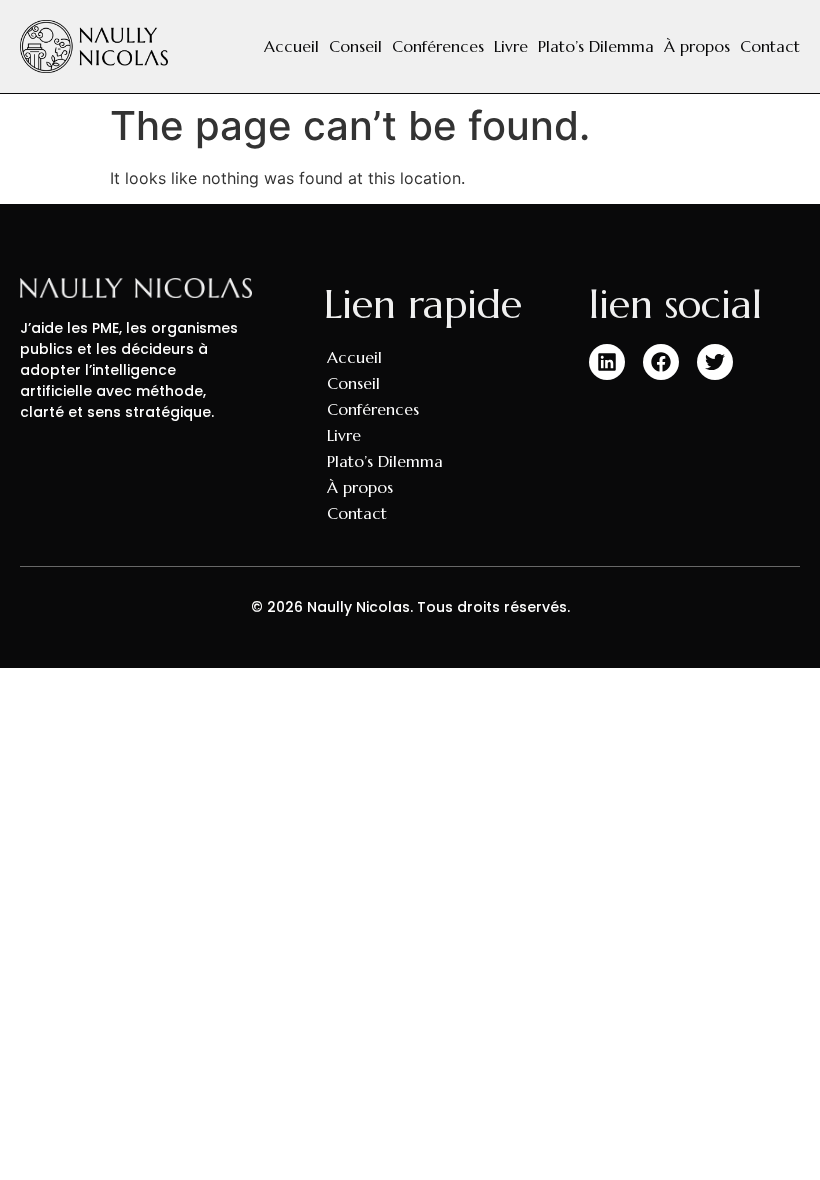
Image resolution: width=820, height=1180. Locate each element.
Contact (770, 46)
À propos (697, 46)
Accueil (291, 46)
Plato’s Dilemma (596, 46)
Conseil (355, 46)
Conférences (438, 46)
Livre (511, 46)
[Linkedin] (607, 362)
